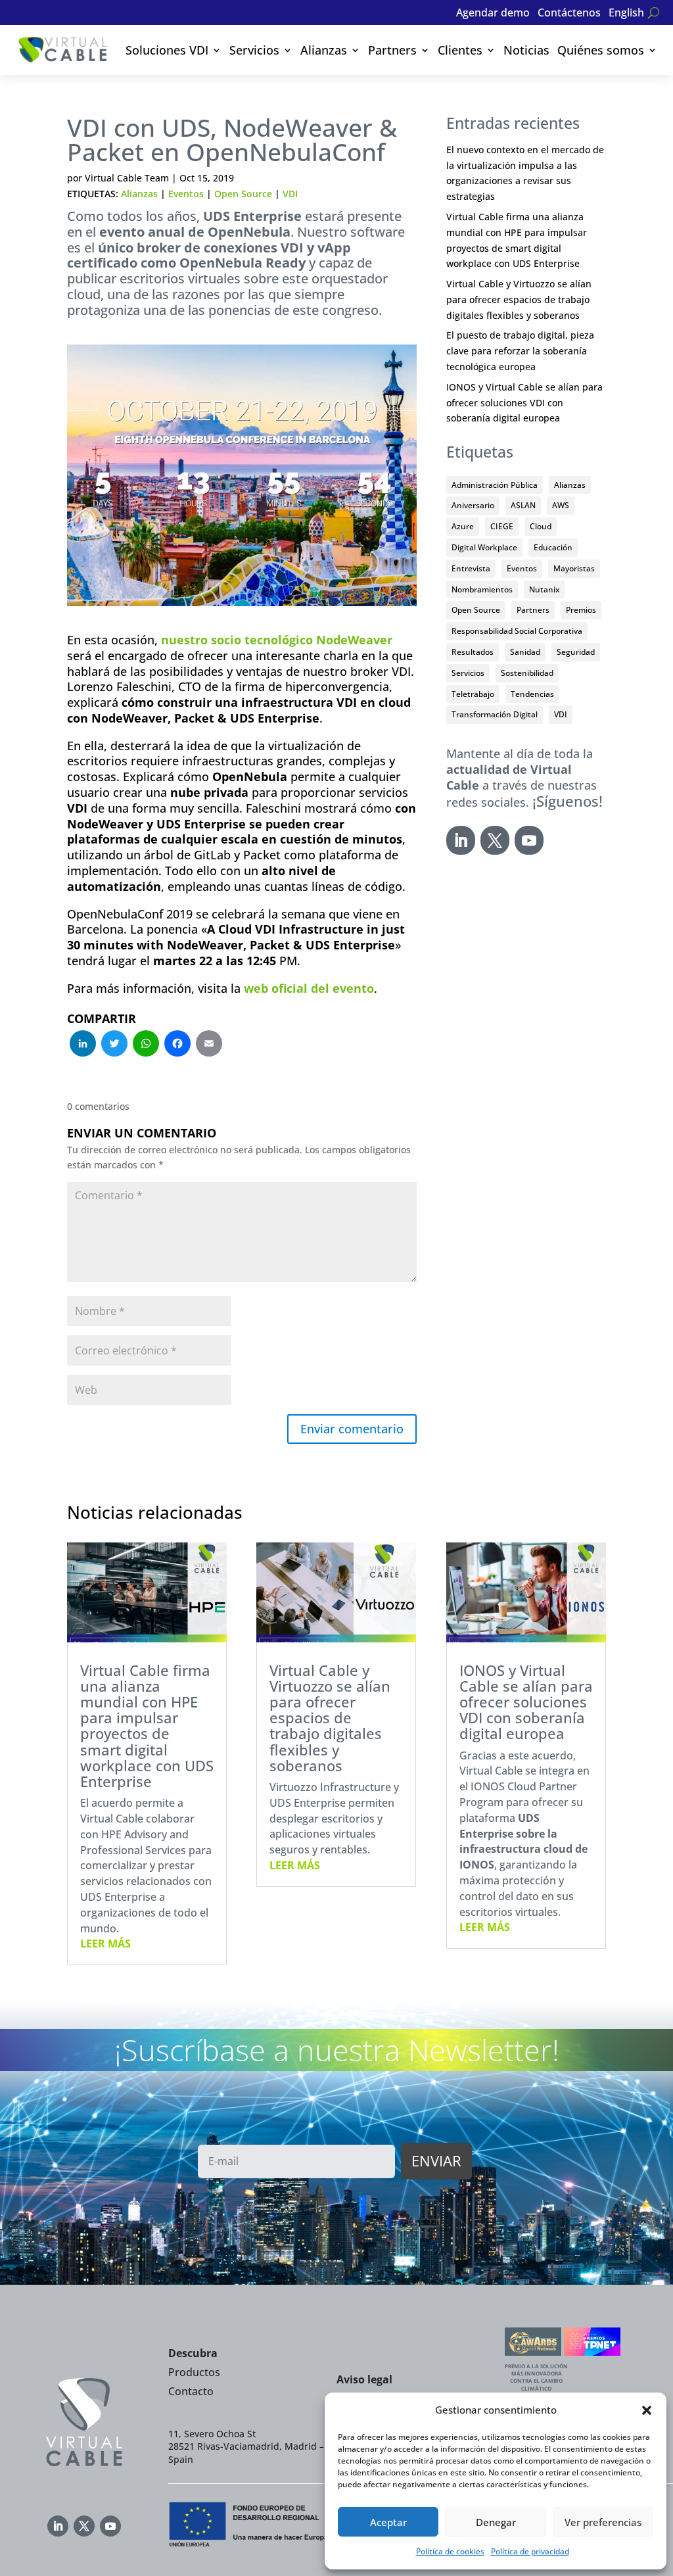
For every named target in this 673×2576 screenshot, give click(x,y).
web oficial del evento (309, 988)
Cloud (541, 526)
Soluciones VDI (167, 50)
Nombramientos (482, 589)
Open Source (243, 194)
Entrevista (471, 568)
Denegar (496, 2522)
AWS (561, 505)
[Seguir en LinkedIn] (461, 840)
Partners (392, 50)
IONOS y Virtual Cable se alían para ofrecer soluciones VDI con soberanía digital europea (524, 403)
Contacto (191, 2391)
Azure (463, 526)
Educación (553, 547)
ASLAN (523, 505)
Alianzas (324, 50)
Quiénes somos (601, 50)
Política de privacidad (530, 2551)
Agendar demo (493, 14)
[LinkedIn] (83, 1045)
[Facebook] (177, 1045)
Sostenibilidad (527, 673)
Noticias (526, 50)
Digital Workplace (484, 547)
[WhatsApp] (146, 1045)
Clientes (460, 50)
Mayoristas (574, 568)
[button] (647, 2410)
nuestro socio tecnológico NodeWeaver (277, 640)
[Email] (209, 1045)
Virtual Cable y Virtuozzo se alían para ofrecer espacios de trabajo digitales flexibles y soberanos (519, 299)
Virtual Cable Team (127, 178)
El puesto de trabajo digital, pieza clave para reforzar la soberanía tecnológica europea (520, 351)
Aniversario (473, 505)
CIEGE (502, 526)
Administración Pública (495, 485)
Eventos (186, 194)
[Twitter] (114, 1045)
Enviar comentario (352, 1429)
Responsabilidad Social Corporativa (517, 631)
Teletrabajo (473, 694)
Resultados (473, 652)
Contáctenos (569, 14)
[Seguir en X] (495, 840)
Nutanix (544, 589)
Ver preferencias (603, 2522)
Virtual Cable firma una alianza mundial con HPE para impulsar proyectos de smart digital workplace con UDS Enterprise (147, 1726)
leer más (105, 1944)
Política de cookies (450, 2551)
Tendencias (532, 694)
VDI (290, 194)
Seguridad (576, 652)
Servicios (254, 50)
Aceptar (388, 2522)
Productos (194, 2372)
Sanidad (525, 652)
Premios (581, 610)
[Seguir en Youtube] (529, 840)
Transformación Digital (495, 714)
